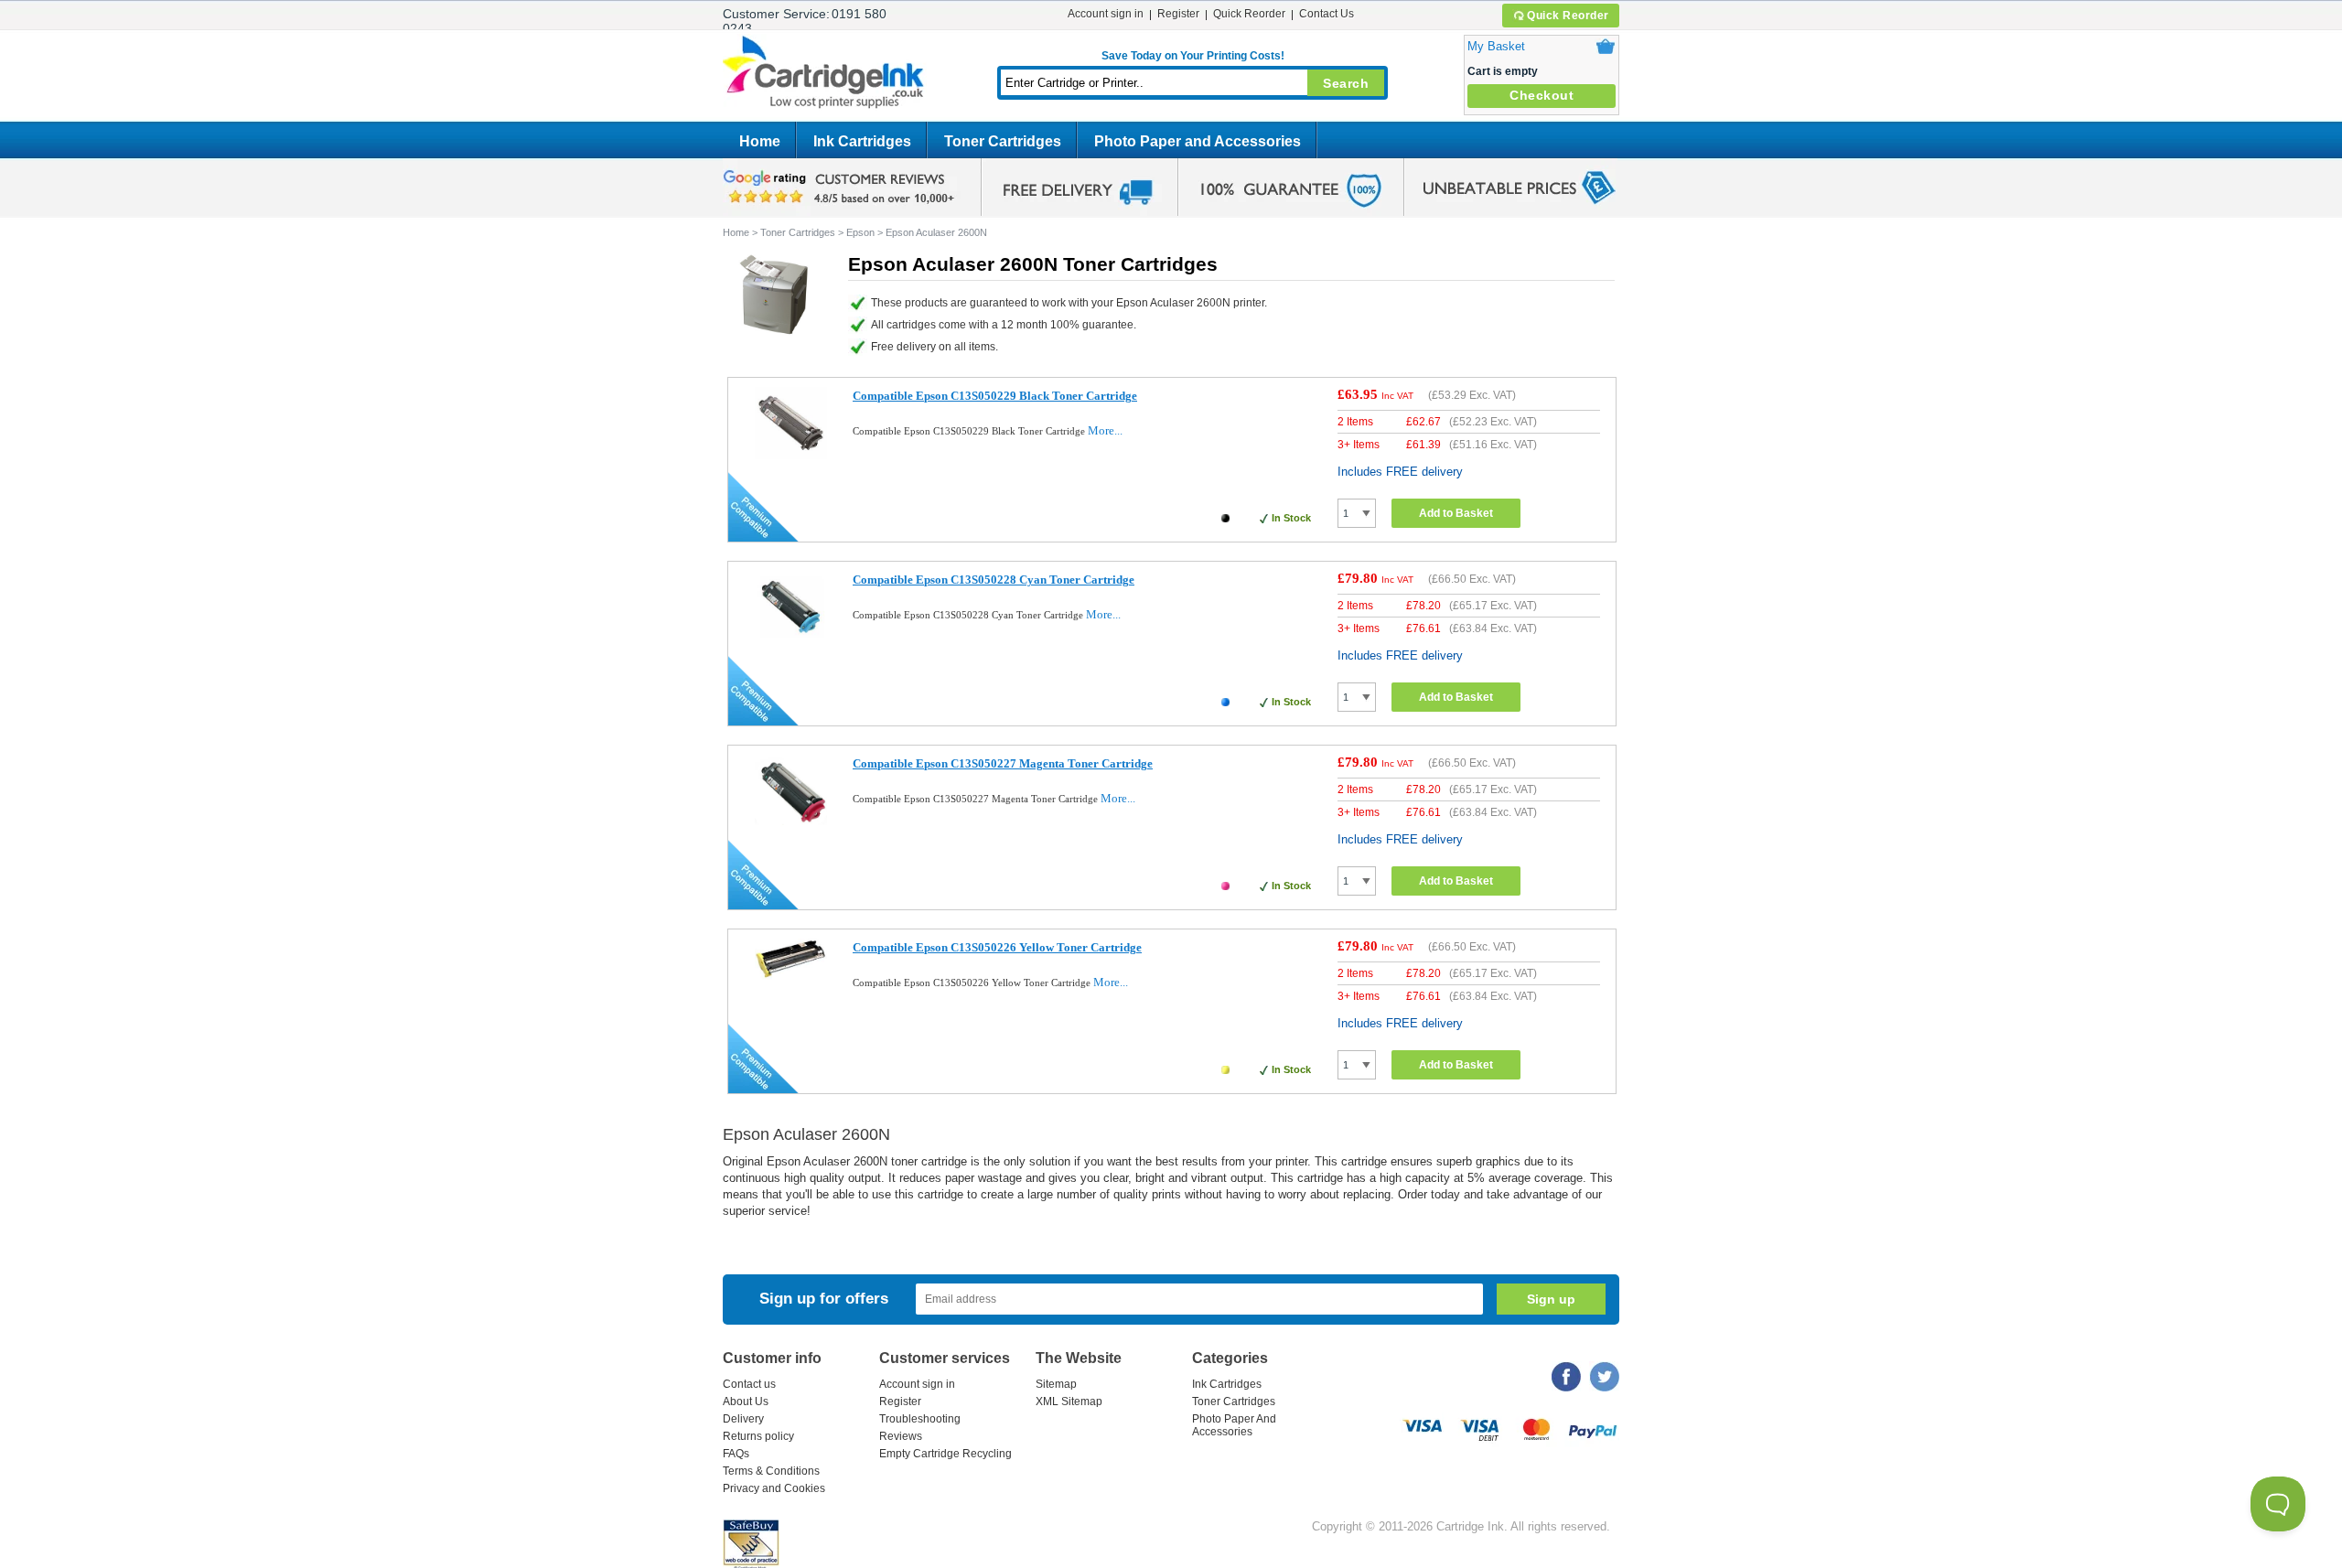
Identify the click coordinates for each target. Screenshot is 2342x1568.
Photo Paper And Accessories (1234, 1425)
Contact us (749, 1384)
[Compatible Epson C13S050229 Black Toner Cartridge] (791, 455)
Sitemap (1056, 1384)
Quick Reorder (1568, 16)
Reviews (901, 1436)
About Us (746, 1402)
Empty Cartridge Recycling (945, 1454)
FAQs (736, 1454)
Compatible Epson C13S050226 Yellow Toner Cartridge (997, 947)
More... (1105, 430)
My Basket (1496, 46)
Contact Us (1327, 14)
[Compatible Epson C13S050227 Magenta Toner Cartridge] (791, 823)
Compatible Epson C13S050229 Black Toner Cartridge (995, 396)
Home (760, 141)
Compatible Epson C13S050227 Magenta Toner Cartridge (1003, 763)
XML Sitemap (1069, 1402)
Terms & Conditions (771, 1471)
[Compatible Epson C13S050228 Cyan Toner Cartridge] (791, 639)
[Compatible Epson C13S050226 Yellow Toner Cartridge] (791, 976)
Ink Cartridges (862, 141)
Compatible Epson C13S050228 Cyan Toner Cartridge (994, 580)
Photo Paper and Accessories (1198, 141)
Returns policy (758, 1436)
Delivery (743, 1419)
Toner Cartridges (1003, 141)
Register (1178, 14)
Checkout (1542, 95)
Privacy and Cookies (774, 1488)
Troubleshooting (920, 1419)
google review (842, 188)
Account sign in (1106, 14)
